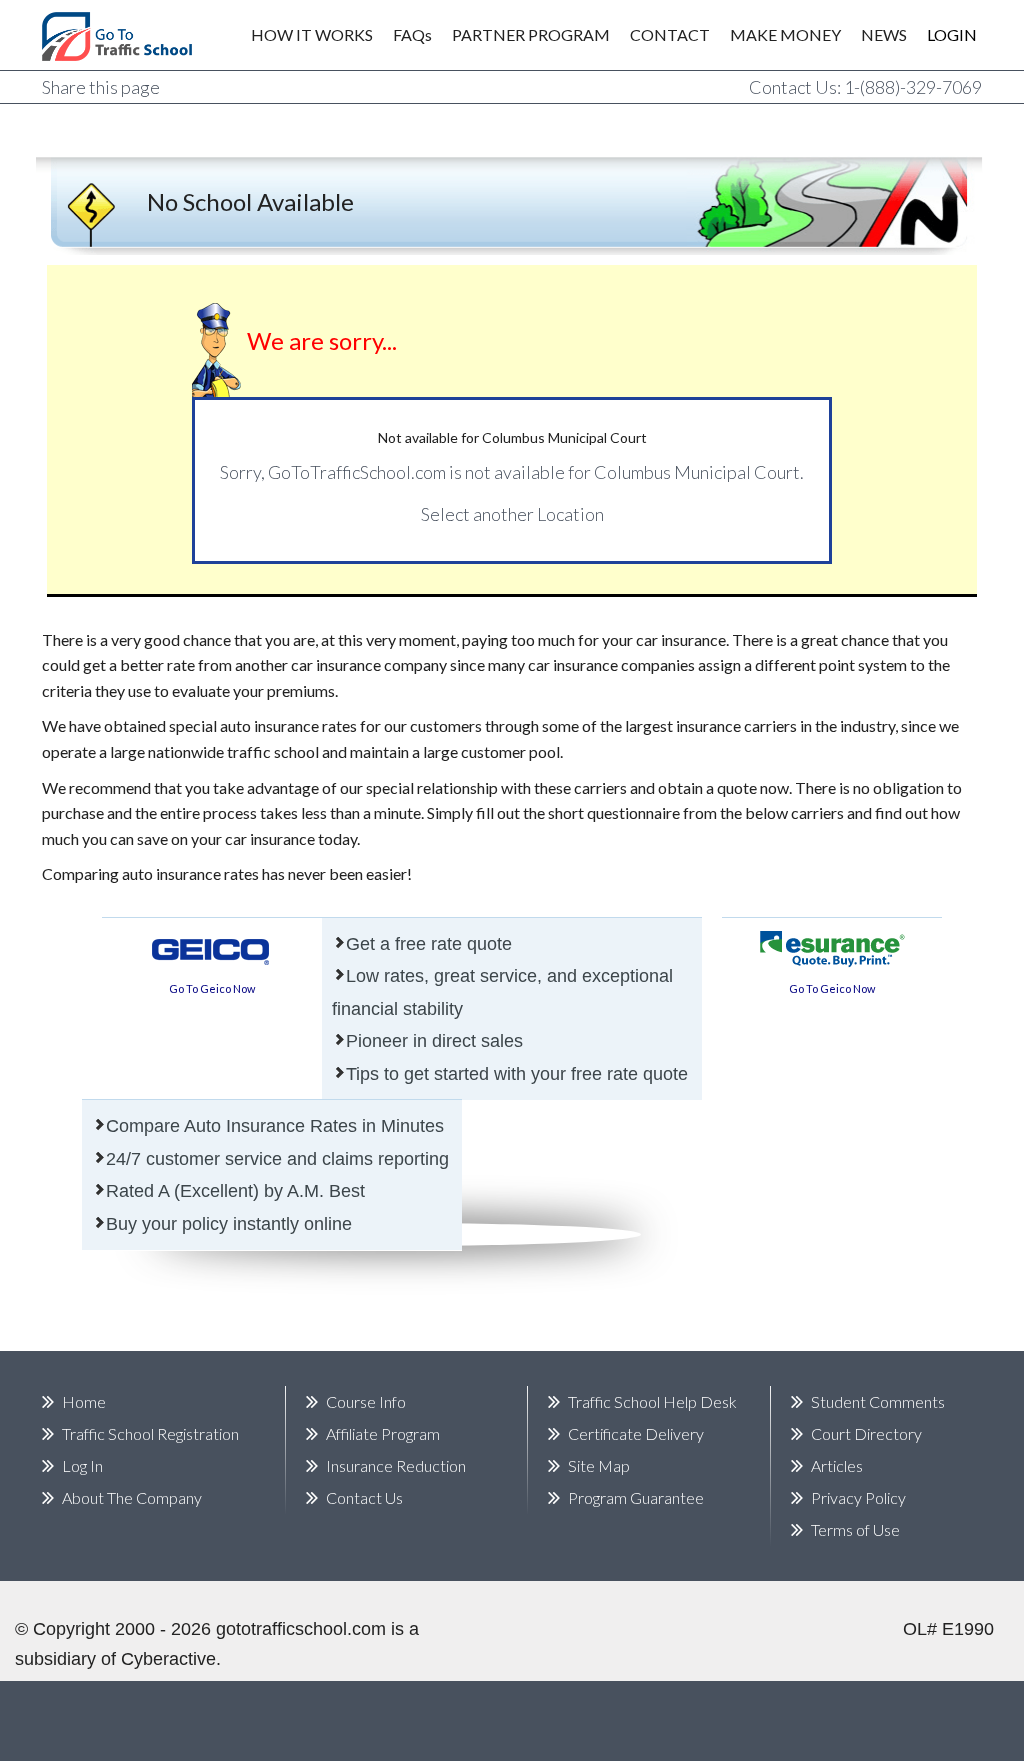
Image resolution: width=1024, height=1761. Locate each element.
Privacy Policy (858, 1497)
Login (938, 34)
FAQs (412, 34)
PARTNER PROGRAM (531, 34)
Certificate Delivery (636, 1433)
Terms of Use (855, 1529)
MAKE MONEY (785, 34)
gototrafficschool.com (301, 1629)
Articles (837, 1465)
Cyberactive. (171, 1659)
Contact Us (364, 1497)
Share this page (101, 87)
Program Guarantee (636, 1497)
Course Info (366, 1401)
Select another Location (512, 514)
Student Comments (878, 1401)
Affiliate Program (383, 1433)
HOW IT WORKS (312, 34)
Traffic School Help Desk (652, 1401)
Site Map (599, 1465)
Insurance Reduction (396, 1465)
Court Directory (866, 1433)
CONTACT (670, 34)
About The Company (132, 1497)
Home (84, 1401)
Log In (82, 1465)
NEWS (884, 34)
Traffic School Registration (150, 1433)
